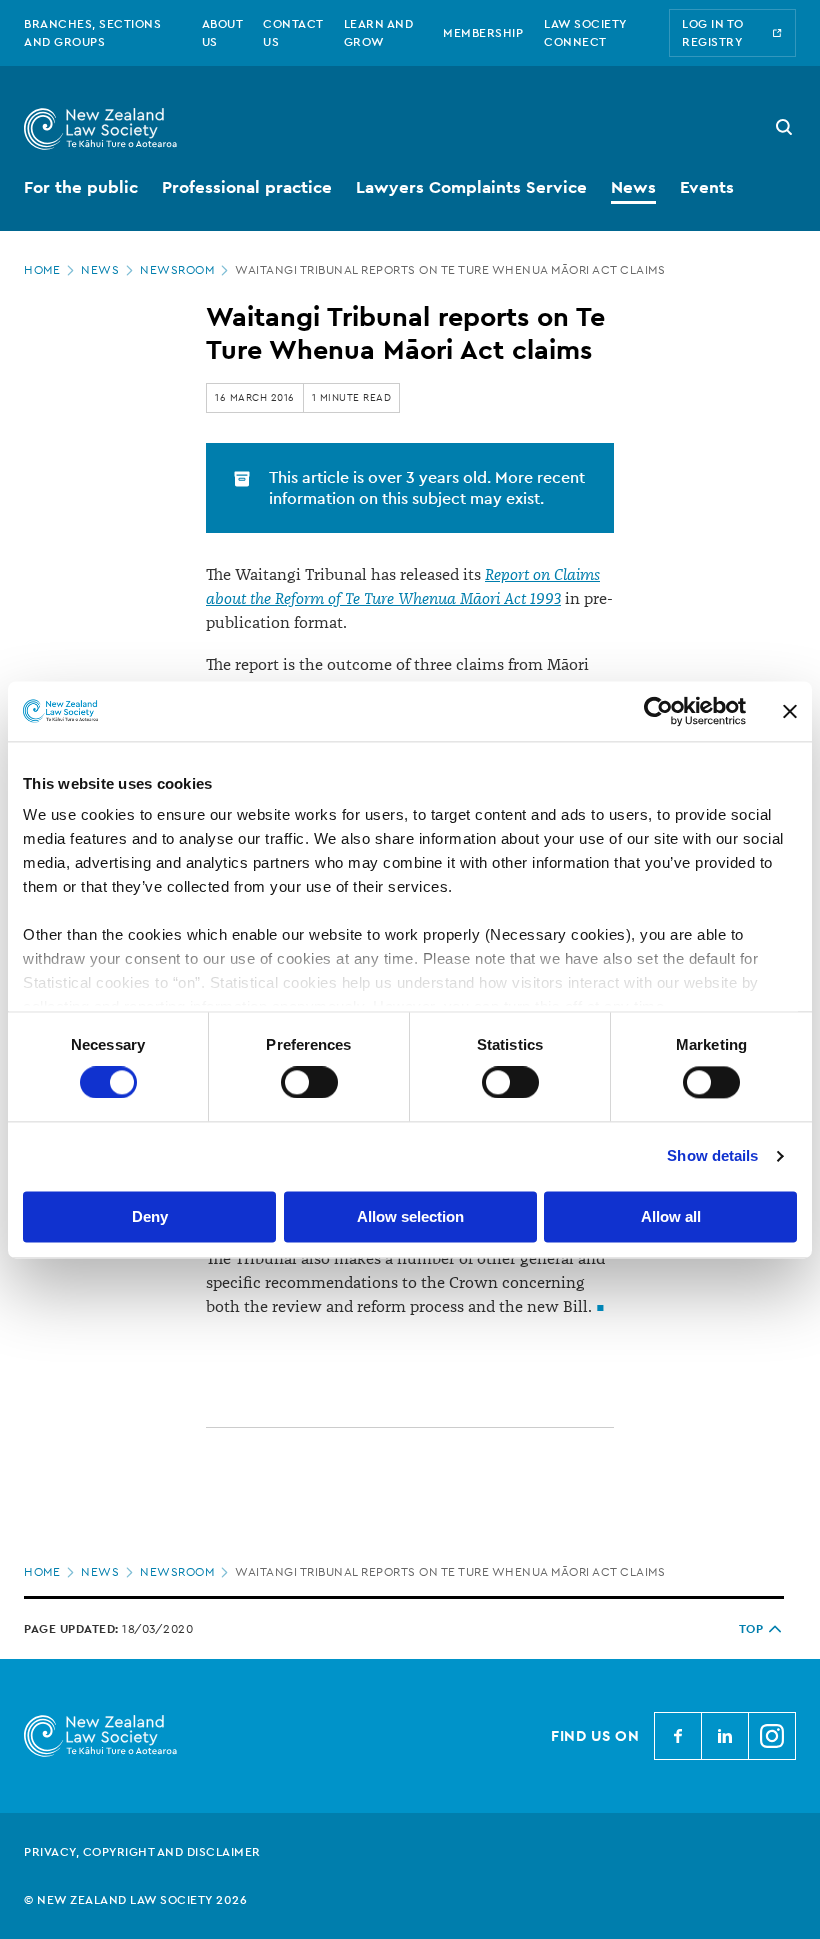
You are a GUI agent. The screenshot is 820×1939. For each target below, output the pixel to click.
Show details (712, 1156)
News (100, 270)
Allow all (671, 1216)
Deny (150, 1216)
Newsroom (177, 270)
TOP (751, 1629)
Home (42, 270)
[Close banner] (790, 711)
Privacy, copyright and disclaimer (142, 1852)
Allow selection (410, 1216)
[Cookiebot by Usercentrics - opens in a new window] (658, 711)
